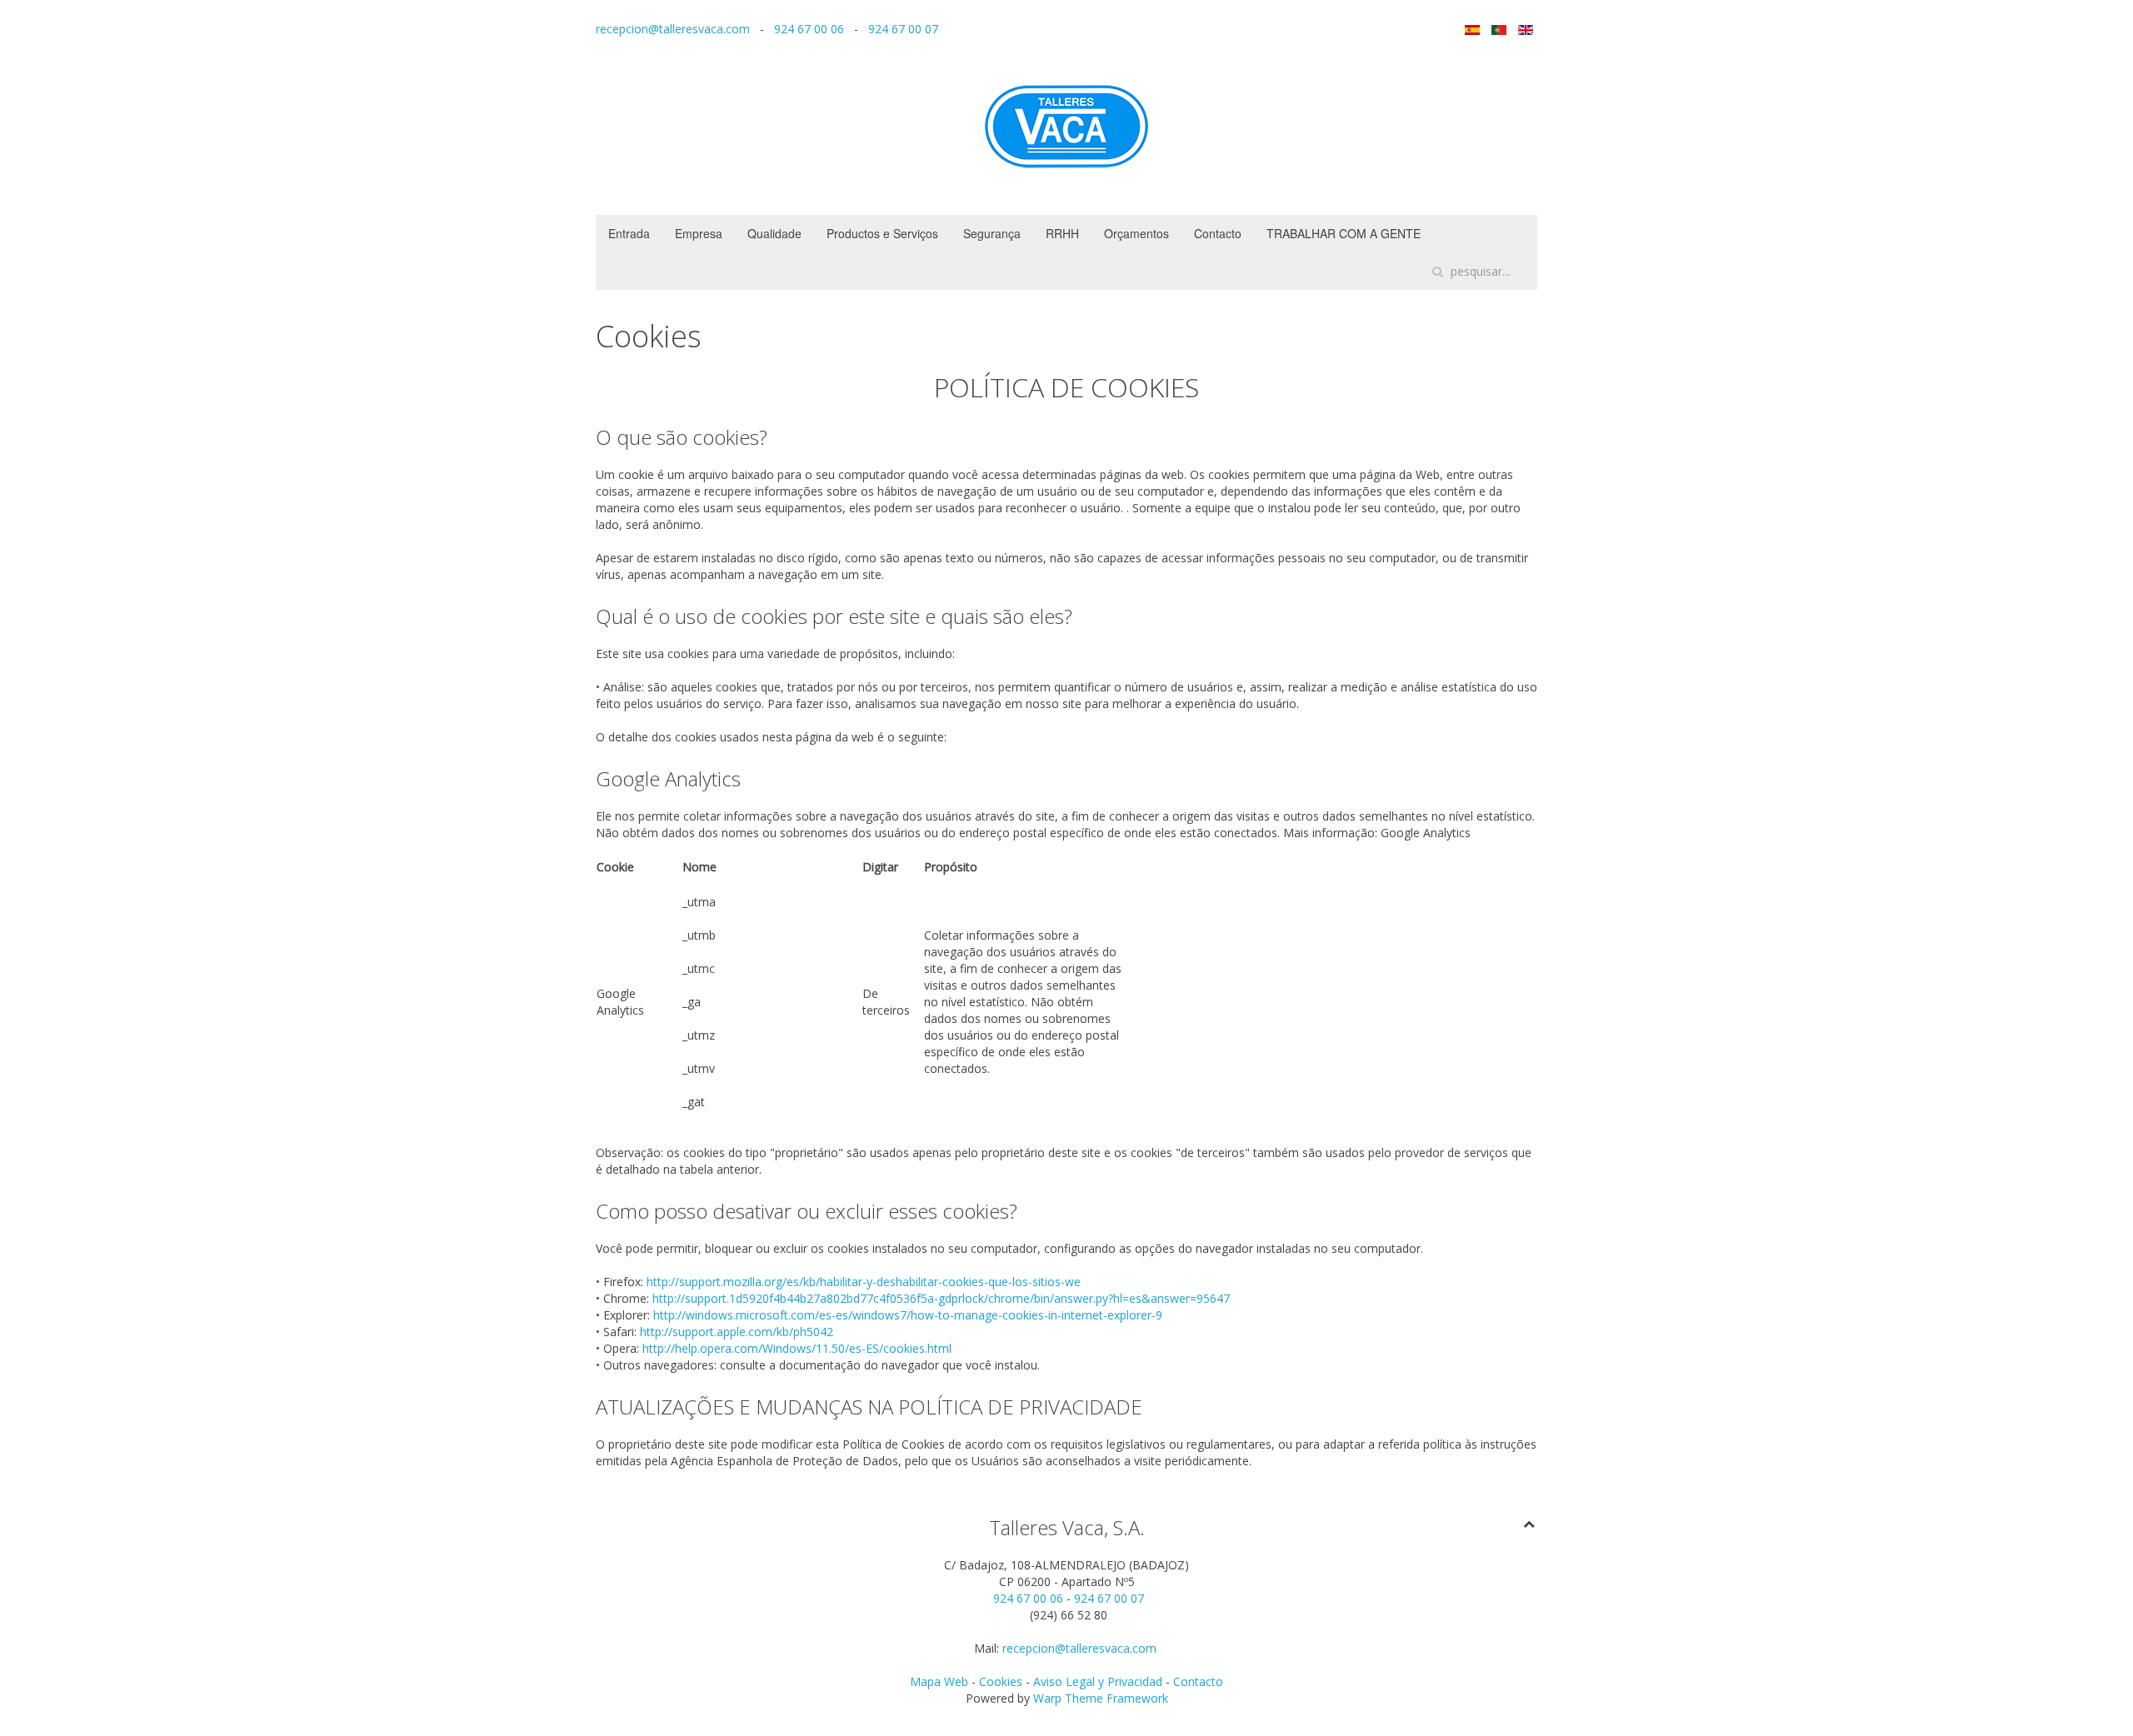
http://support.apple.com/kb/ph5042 (737, 1332)
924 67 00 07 (903, 29)
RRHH (1062, 233)
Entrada (629, 233)
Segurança (992, 233)
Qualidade (774, 233)
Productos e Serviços (882, 233)
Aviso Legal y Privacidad (1098, 1681)
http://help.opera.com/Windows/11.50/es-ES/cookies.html (797, 1348)
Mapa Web (939, 1681)
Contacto (1218, 233)
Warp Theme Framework (1101, 1698)
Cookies (1002, 1681)
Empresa (699, 233)
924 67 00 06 (809, 29)
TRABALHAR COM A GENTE (1344, 233)
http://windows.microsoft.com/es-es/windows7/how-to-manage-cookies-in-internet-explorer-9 (908, 1315)
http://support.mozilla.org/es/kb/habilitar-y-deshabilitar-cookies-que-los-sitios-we (864, 1282)
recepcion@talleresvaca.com (673, 29)
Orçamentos (1136, 233)
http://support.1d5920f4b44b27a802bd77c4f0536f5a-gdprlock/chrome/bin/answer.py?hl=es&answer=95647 (941, 1298)
